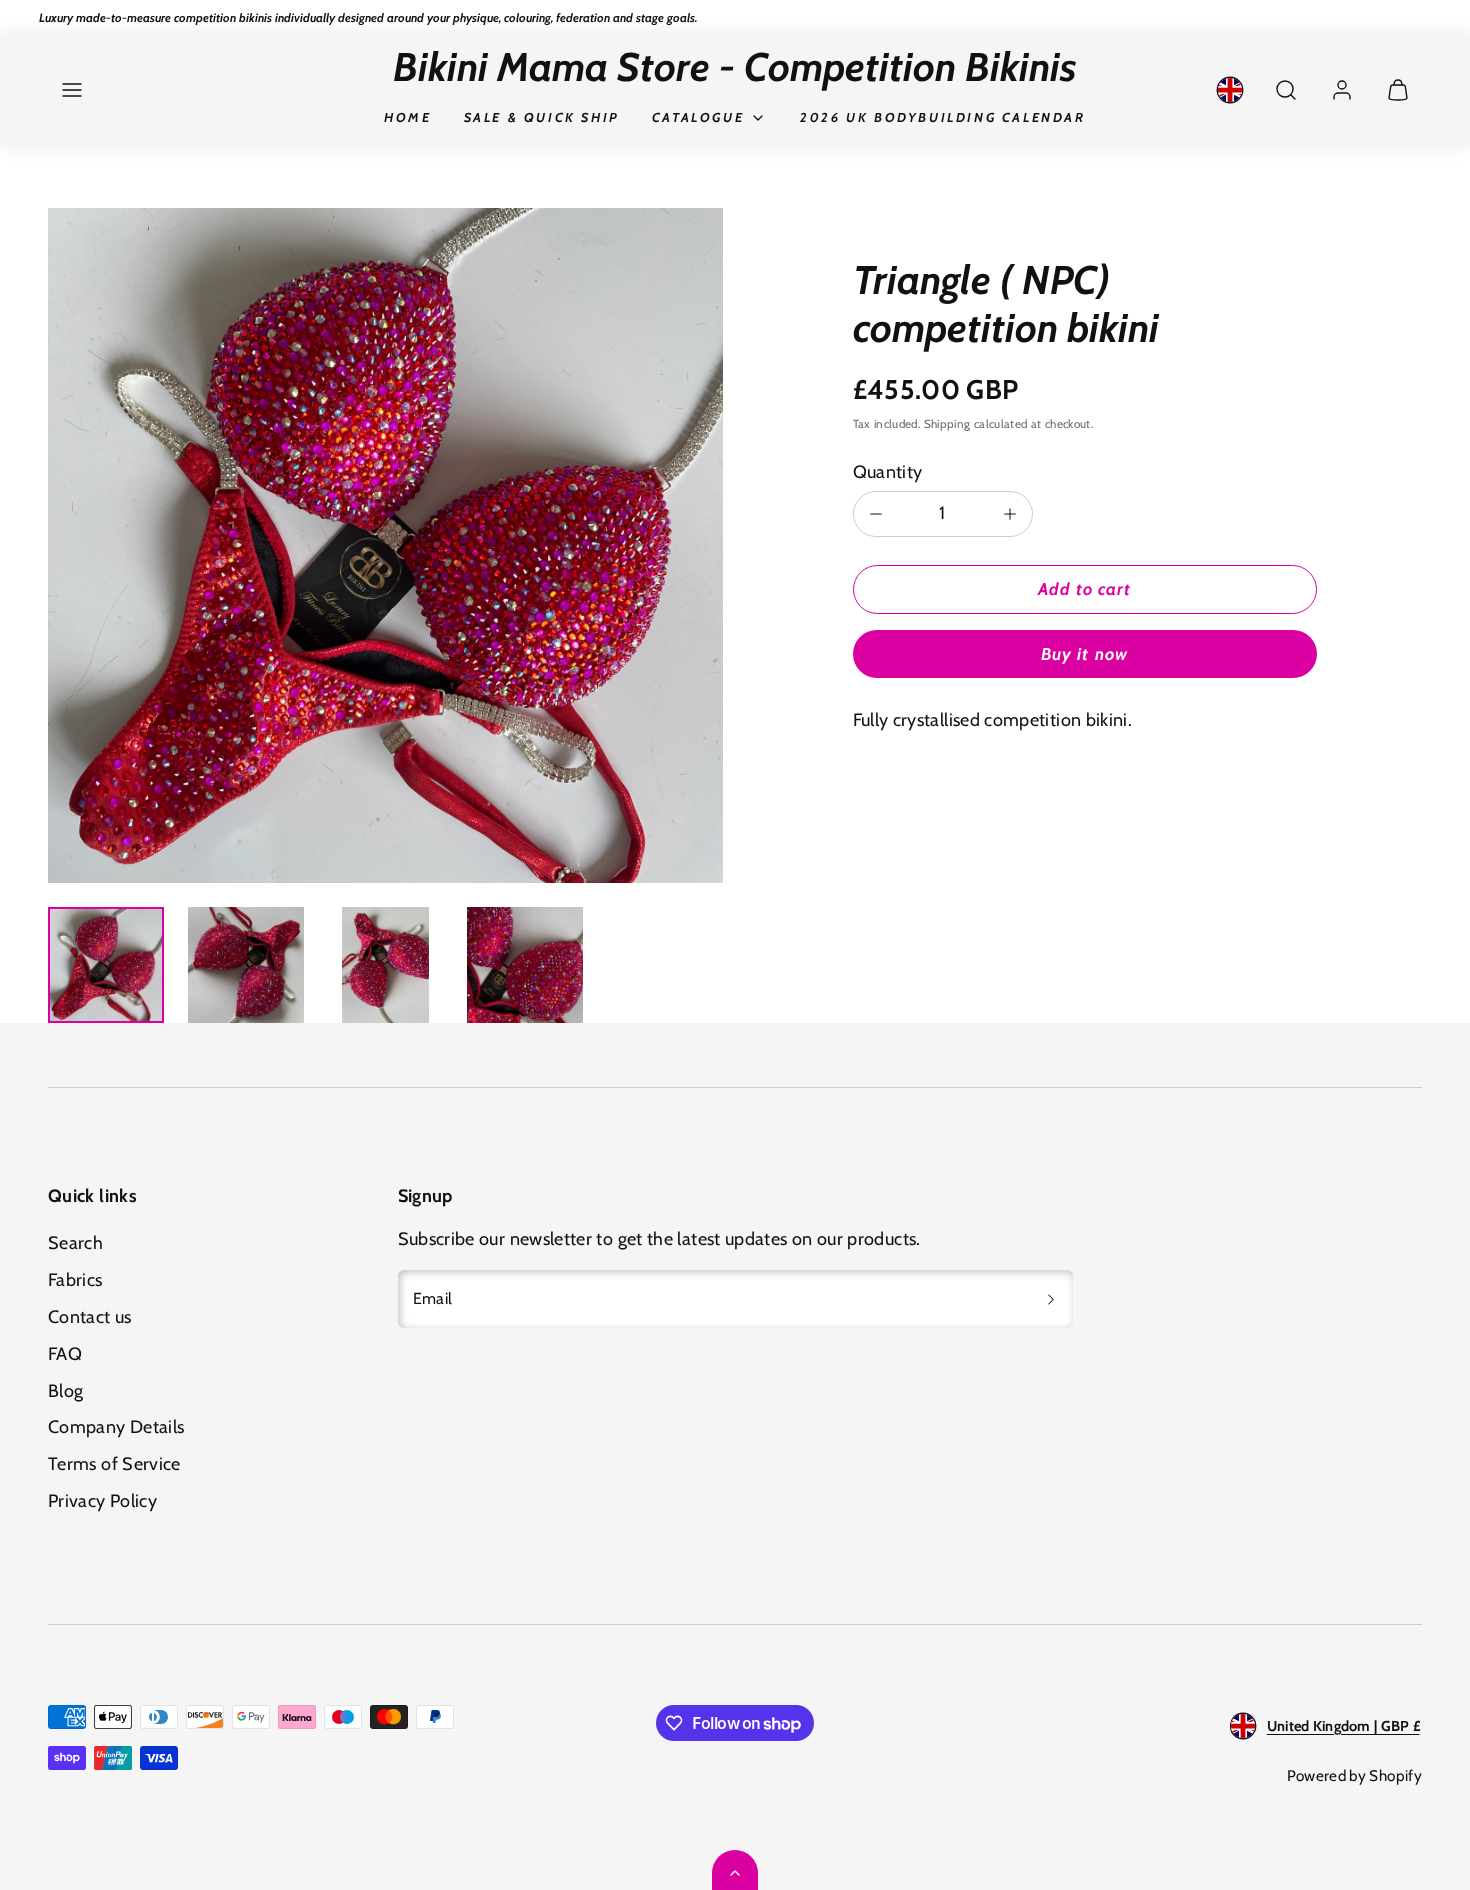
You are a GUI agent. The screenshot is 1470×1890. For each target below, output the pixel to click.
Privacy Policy (102, 1501)
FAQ (65, 1354)
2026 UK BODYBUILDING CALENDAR (942, 117)
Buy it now (1084, 654)
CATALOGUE (698, 117)
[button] (72, 90)
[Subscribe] (1051, 1299)
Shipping (947, 424)
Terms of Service (114, 1464)
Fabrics (75, 1280)
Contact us (90, 1317)
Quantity (888, 472)
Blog (65, 1391)
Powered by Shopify (1354, 1775)
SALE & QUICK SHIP (542, 117)
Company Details (116, 1427)
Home (407, 117)
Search (75, 1243)
